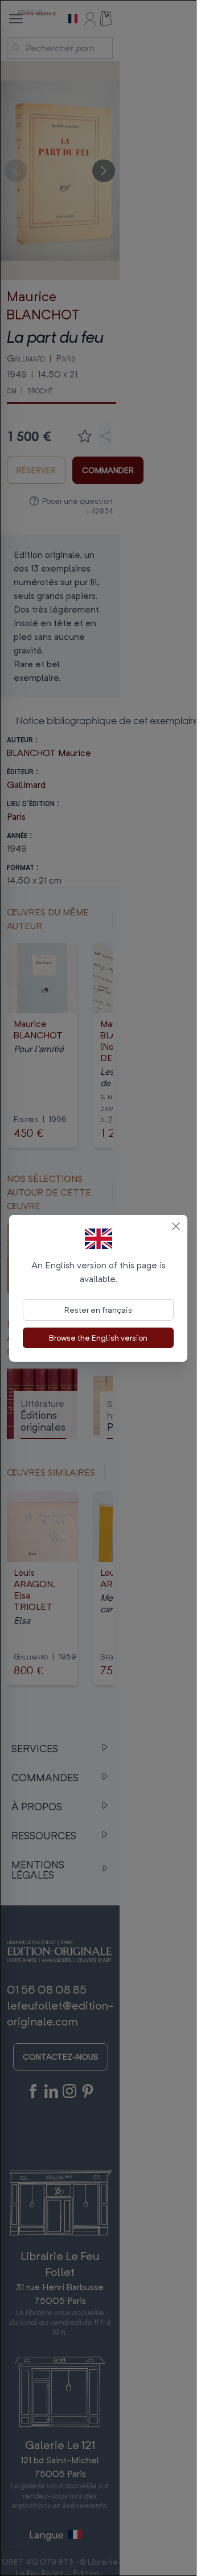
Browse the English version (98, 1338)
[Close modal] (176, 1226)
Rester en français (98, 1310)
